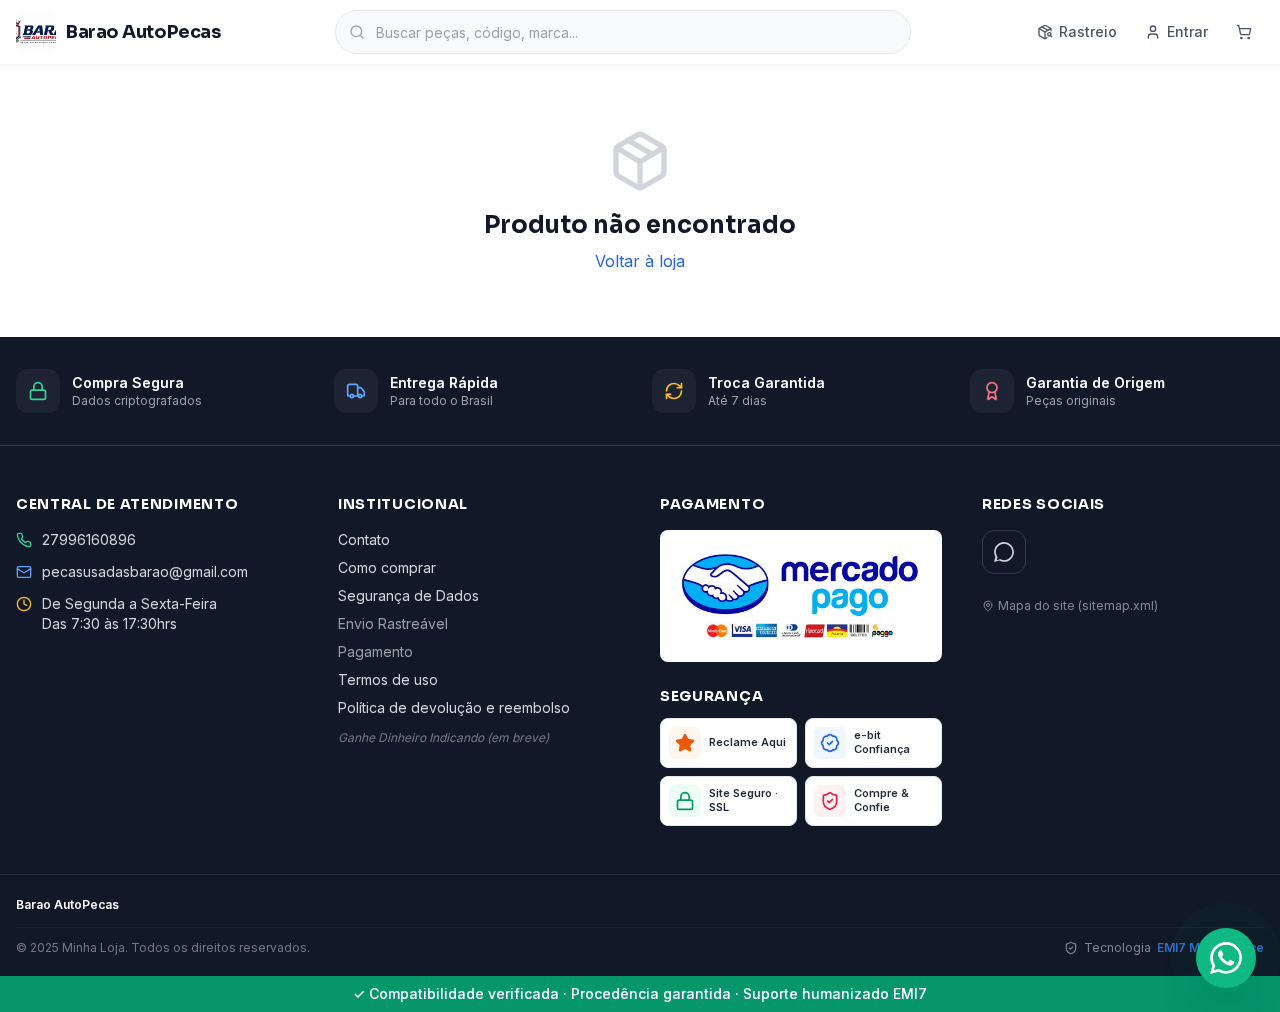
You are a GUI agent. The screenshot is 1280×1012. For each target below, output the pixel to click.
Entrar (1187, 31)
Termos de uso (388, 679)
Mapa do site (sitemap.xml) (1078, 605)
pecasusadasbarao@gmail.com (145, 571)
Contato (364, 539)
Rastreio (1088, 31)
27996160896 (89, 539)
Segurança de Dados (408, 595)
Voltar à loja (640, 261)
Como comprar (387, 567)
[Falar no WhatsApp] (1226, 958)
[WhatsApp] (1004, 552)
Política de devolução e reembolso (454, 707)
